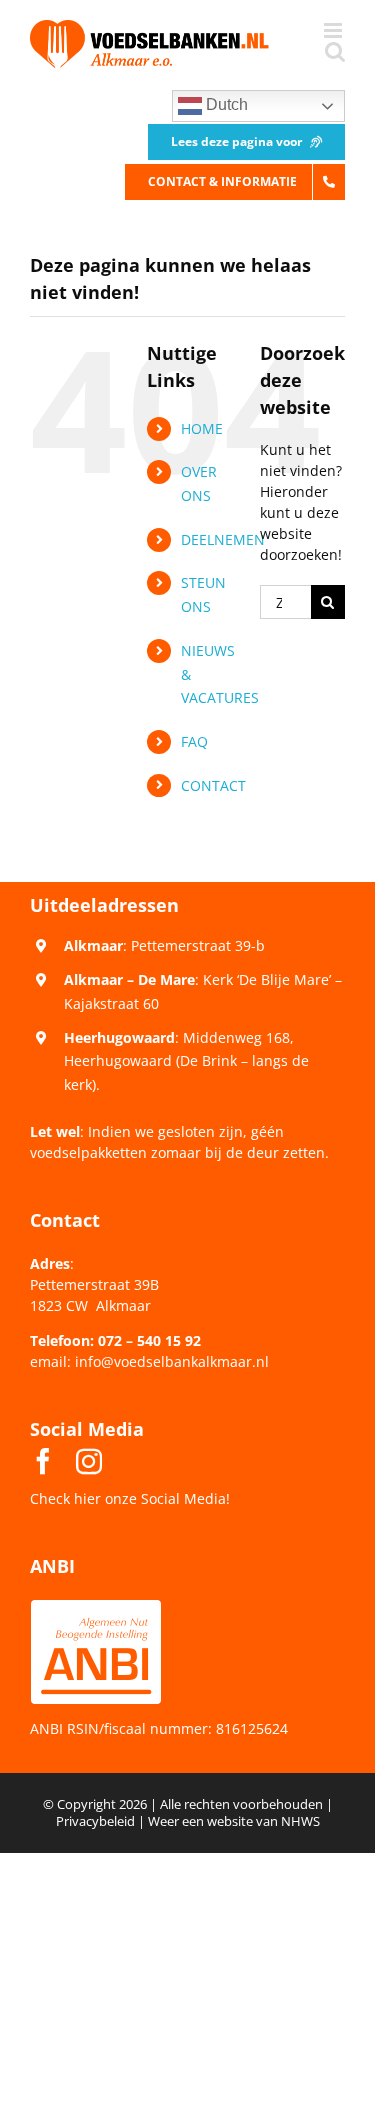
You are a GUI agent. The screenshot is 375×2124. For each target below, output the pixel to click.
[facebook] (43, 1461)
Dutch (225, 104)
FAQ (194, 741)
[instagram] (89, 1461)
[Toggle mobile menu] (334, 30)
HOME (202, 428)
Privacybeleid (95, 1821)
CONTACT (213, 785)
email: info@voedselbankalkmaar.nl (149, 1361)
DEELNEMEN (223, 539)
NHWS (300, 1821)
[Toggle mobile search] (335, 51)
